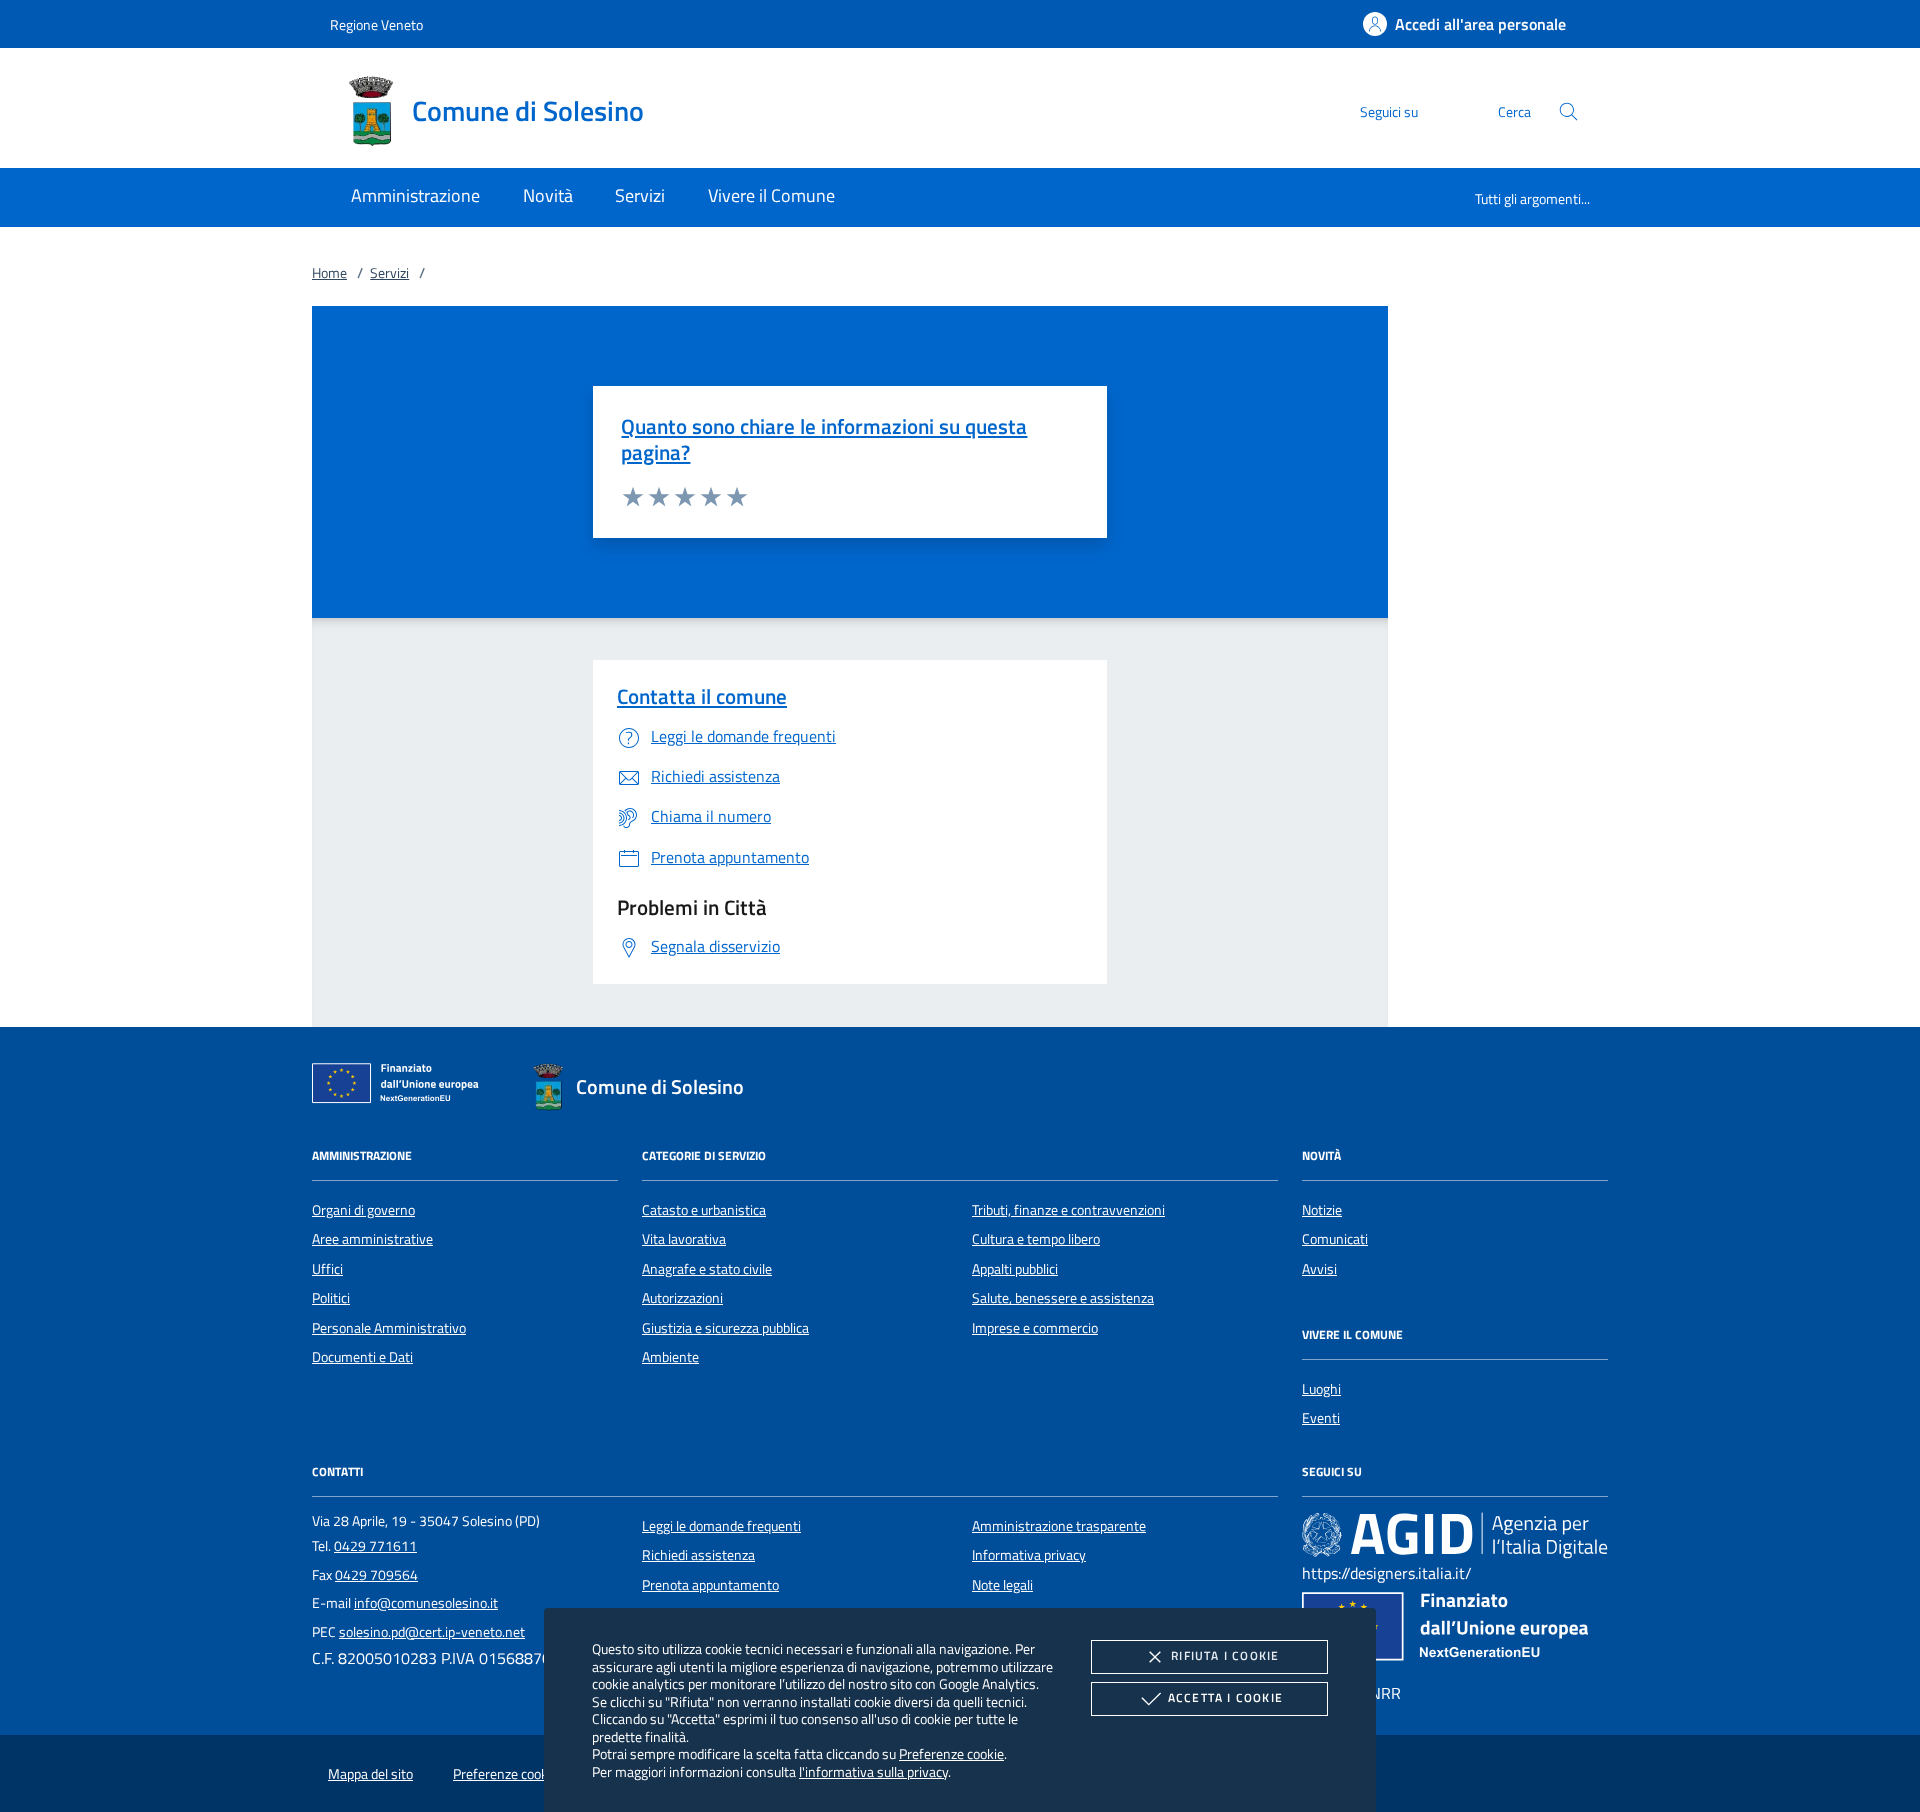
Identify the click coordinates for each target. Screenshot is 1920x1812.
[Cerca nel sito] (1568, 111)
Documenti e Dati (362, 1357)
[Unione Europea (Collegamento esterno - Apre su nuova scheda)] (401, 1087)
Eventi (1321, 1418)
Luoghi (1321, 1389)
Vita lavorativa (684, 1239)
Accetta (1225, 1697)
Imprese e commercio (1035, 1328)
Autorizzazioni (682, 1298)
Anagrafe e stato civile (707, 1269)
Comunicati (1335, 1239)
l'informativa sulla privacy (873, 1771)
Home (329, 273)
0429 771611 (375, 1546)
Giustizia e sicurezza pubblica (725, 1328)
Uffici (327, 1269)
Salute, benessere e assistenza (1063, 1298)
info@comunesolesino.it (426, 1603)
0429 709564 (376, 1575)
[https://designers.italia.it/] (1455, 1535)
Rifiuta (1225, 1655)
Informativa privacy (1029, 1555)
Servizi (389, 273)
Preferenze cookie (951, 1753)
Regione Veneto (376, 24)
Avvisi (1319, 1269)
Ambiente (670, 1357)
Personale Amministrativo (389, 1328)
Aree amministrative (372, 1239)
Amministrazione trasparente (1059, 1526)
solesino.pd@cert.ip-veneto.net (432, 1632)
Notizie (1322, 1210)
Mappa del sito (370, 1774)
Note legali (1002, 1585)
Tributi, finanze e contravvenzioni (1068, 1210)
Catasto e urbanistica (704, 1210)
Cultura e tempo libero (1036, 1239)
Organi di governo (363, 1210)
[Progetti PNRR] (1455, 1632)
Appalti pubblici (1015, 1269)
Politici (331, 1298)
